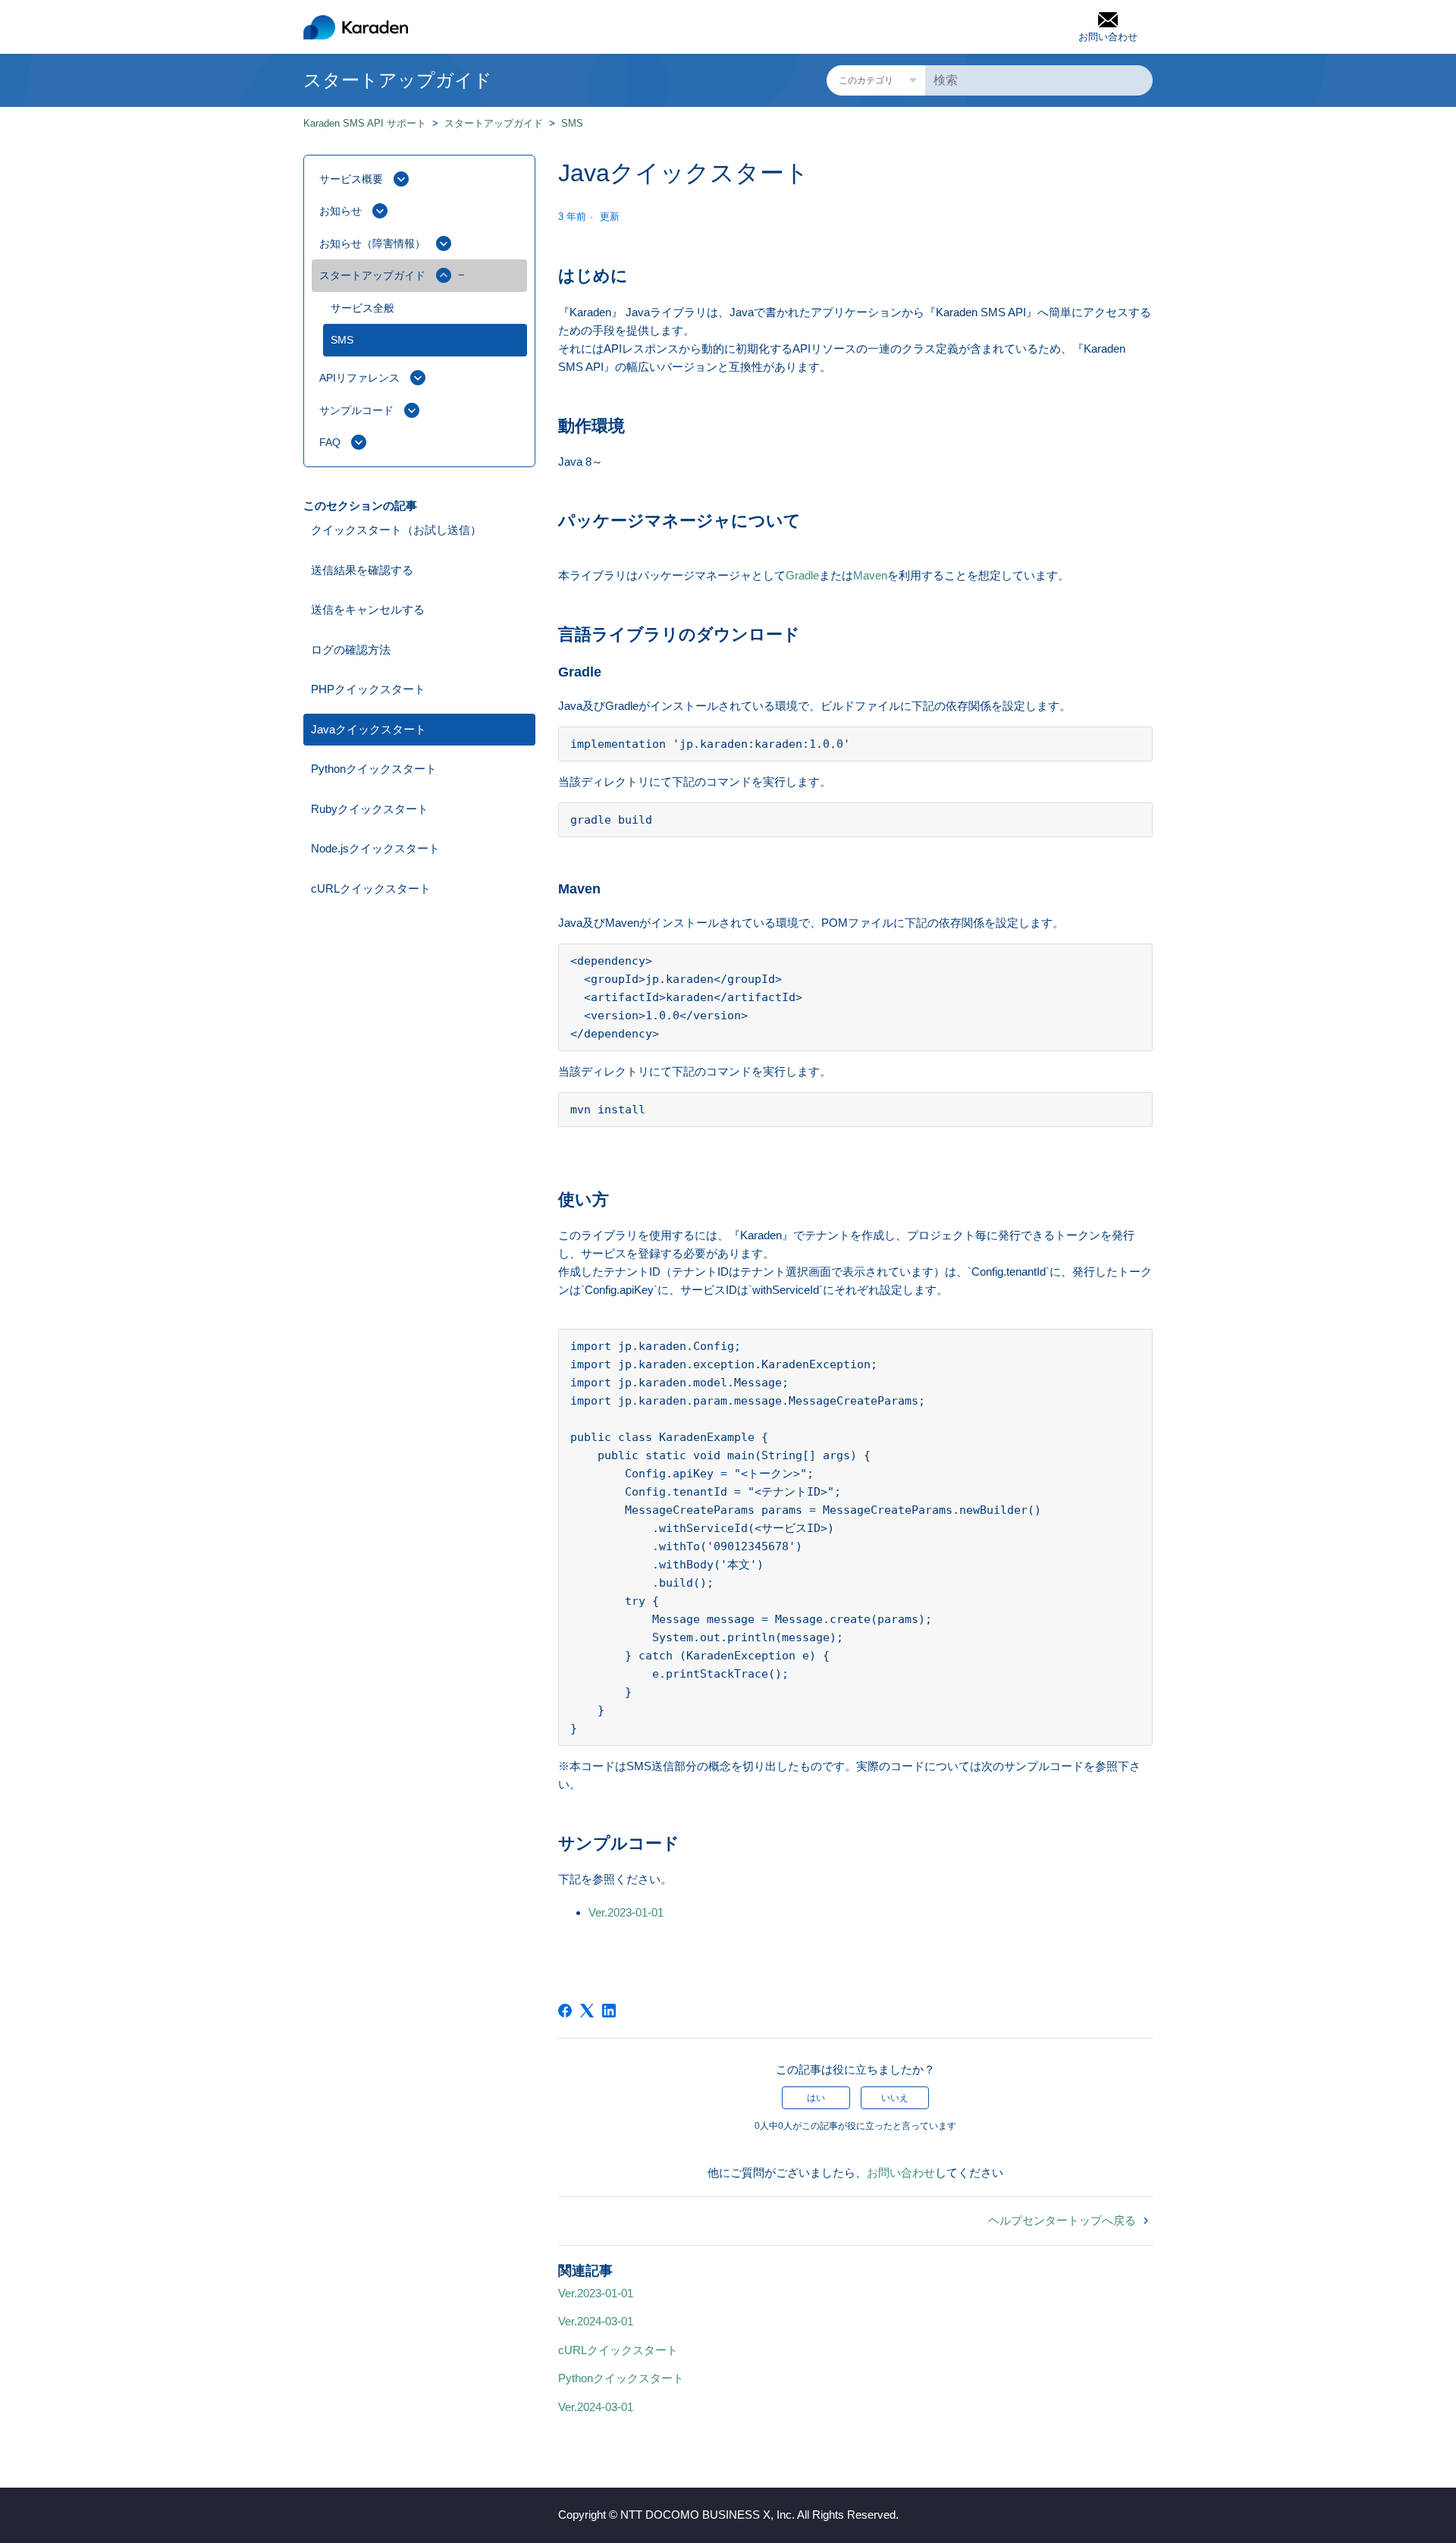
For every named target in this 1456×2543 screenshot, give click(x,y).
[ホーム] (356, 27)
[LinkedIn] (609, 2011)
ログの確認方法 (351, 650)
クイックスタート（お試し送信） (396, 530)
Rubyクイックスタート (370, 809)
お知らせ (340, 211)
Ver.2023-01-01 (626, 1912)
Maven (870, 575)
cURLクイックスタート (371, 888)
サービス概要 (351, 179)
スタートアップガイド (494, 123)
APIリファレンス (359, 378)
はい (816, 2098)
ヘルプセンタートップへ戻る (1064, 2220)
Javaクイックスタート (369, 729)
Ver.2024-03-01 (596, 2321)
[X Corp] (587, 2011)
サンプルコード (356, 410)
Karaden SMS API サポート (365, 123)
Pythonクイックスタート (374, 769)
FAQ (330, 442)
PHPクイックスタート (368, 689)
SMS (572, 123)
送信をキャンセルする (368, 609)
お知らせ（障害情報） (372, 243)
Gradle (802, 575)
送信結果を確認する (362, 570)
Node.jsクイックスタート (375, 848)
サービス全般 (362, 308)
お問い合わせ (901, 2173)
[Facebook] (565, 2011)
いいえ (895, 2098)
